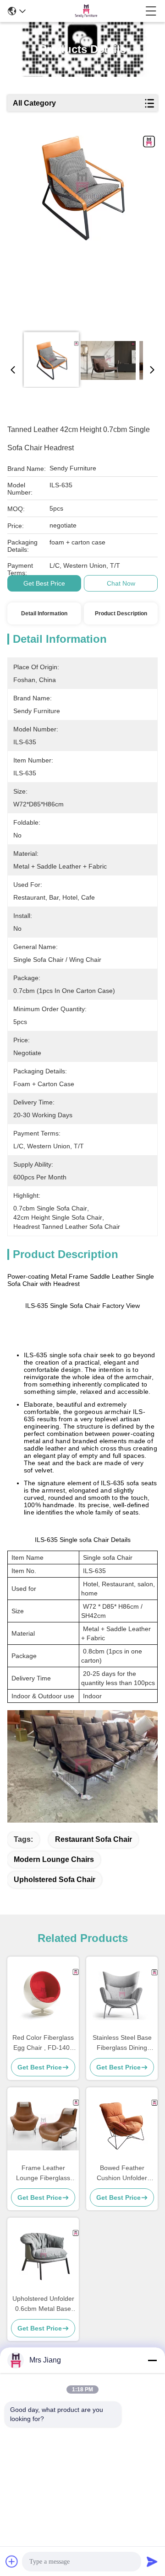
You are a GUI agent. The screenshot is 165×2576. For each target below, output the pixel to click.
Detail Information (44, 613)
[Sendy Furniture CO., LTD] (86, 11)
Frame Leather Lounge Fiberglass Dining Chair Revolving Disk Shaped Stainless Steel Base (43, 2173)
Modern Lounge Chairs (54, 1859)
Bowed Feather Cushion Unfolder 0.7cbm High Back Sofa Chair (122, 2173)
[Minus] (152, 2360)
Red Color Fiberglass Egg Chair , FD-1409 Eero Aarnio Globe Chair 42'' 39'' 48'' (43, 2043)
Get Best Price (44, 583)
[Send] (152, 2561)
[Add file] (12, 2561)
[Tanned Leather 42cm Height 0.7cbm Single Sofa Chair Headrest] (82, 229)
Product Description (121, 613)
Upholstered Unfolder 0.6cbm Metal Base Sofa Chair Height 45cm (43, 2304)
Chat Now (121, 583)
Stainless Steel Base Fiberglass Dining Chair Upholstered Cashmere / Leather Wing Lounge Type (122, 2043)
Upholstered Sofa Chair (55, 1880)
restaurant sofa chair (93, 1839)
